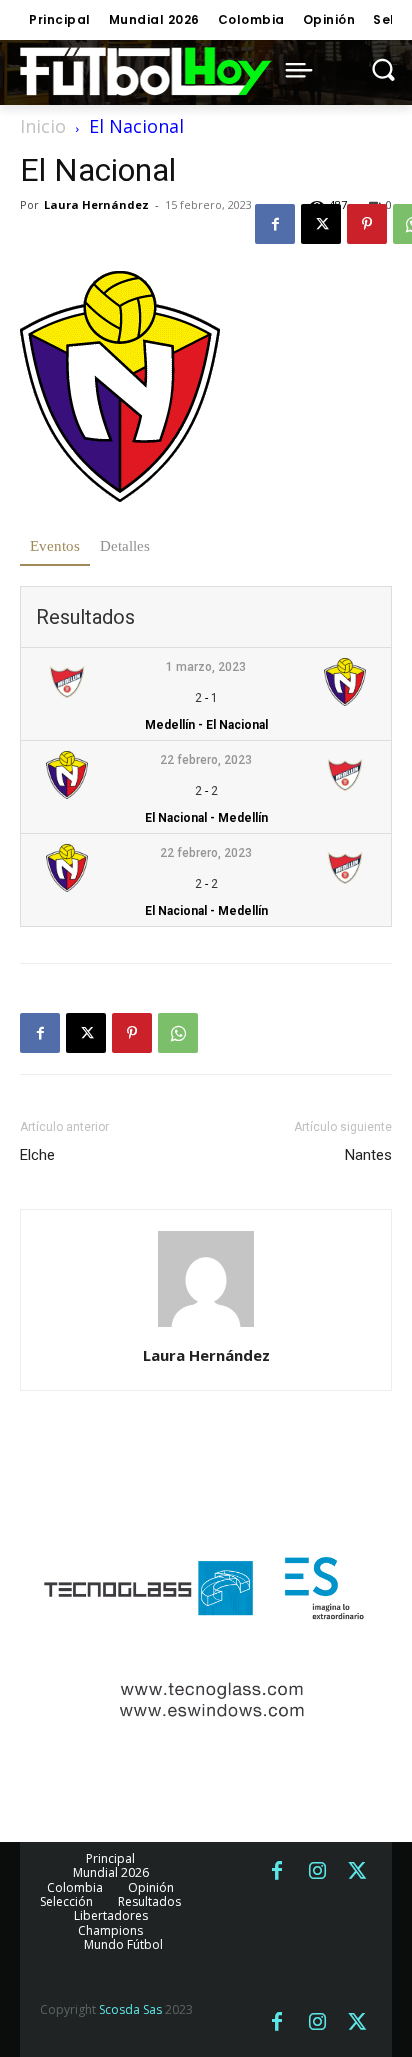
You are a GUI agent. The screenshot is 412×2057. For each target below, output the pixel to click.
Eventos (55, 546)
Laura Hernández (96, 204)
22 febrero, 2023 (206, 760)
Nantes (368, 1155)
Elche (37, 1155)
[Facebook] (275, 224)
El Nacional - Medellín (206, 818)
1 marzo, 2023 (206, 667)
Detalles (125, 546)
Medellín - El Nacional (206, 725)
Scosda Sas (130, 2009)
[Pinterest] (367, 224)
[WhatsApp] (178, 1033)
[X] (321, 224)
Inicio (43, 126)
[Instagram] (317, 1872)
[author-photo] (206, 1327)
